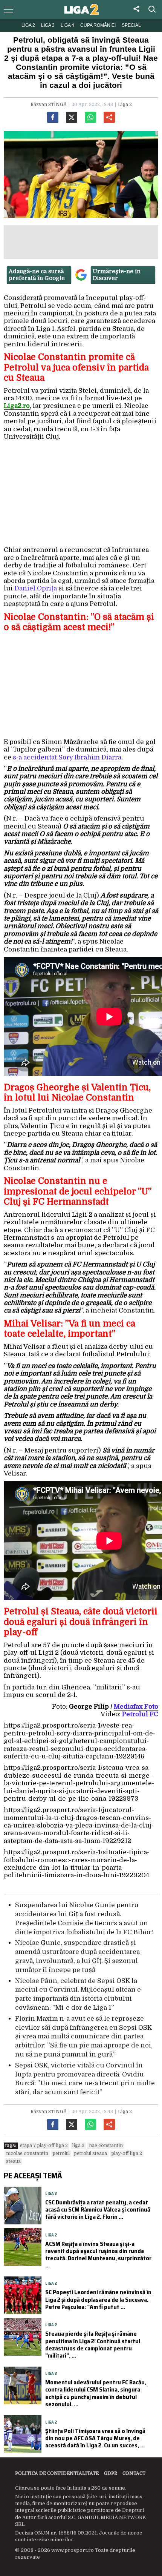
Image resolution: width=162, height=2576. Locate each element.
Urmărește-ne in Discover (117, 275)
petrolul (61, 2153)
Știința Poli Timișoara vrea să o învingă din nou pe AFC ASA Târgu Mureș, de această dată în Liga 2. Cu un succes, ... (95, 2438)
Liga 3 (48, 25)
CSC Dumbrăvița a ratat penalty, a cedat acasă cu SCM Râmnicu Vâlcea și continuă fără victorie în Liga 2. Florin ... (98, 2209)
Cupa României (98, 25)
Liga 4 (67, 25)
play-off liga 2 (127, 2153)
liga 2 (78, 2146)
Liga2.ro (17, 406)
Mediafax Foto (136, 1707)
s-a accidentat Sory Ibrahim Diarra (67, 757)
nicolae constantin (27, 2153)
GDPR (111, 2473)
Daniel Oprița (36, 588)
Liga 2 (28, 25)
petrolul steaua (91, 2153)
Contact (134, 2473)
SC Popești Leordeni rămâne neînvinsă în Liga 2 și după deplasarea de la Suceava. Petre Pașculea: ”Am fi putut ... (98, 2299)
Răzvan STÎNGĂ (49, 105)
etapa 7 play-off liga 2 (44, 2146)
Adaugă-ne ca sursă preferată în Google (37, 275)
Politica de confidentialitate (57, 2473)
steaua (13, 2161)
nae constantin (106, 2146)
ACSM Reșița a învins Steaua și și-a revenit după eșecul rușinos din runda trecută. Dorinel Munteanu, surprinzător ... (98, 2255)
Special (131, 25)
